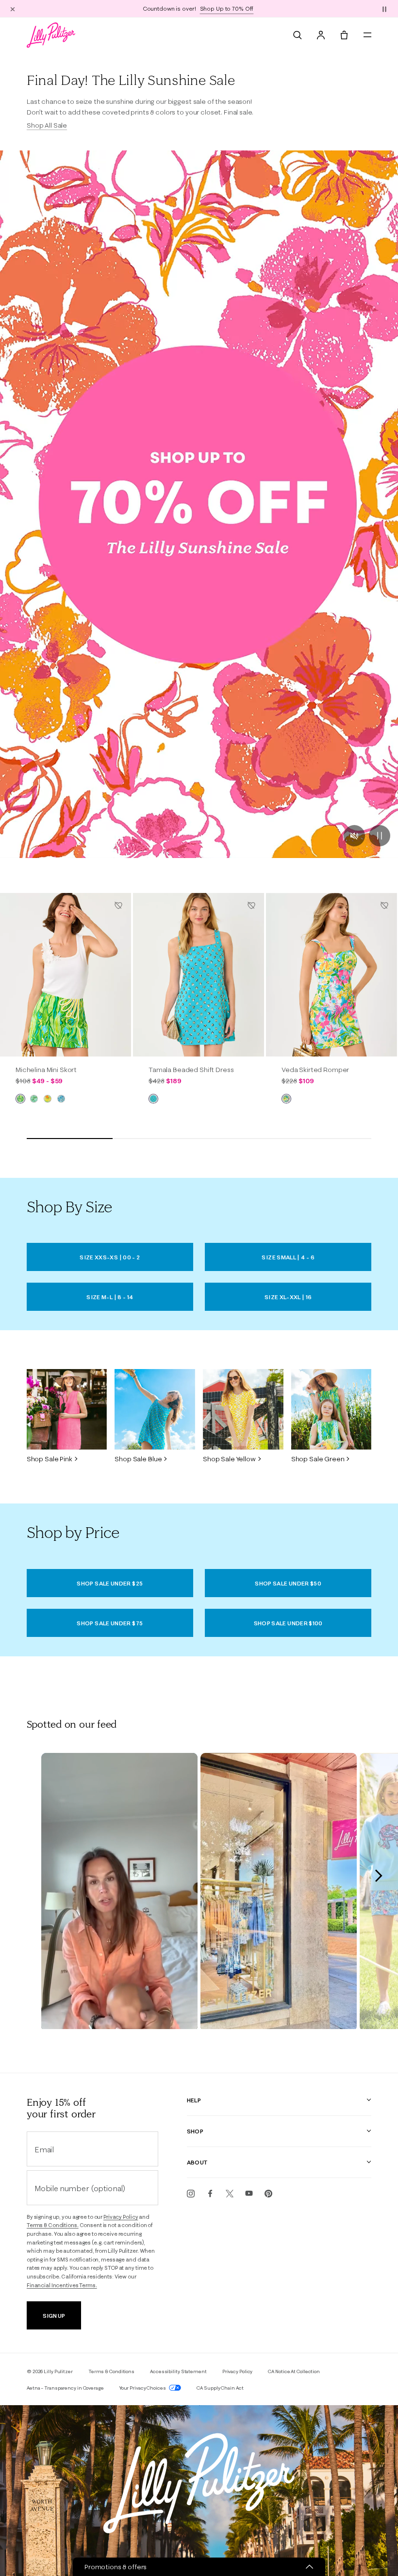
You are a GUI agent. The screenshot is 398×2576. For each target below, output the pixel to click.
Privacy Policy (121, 2217)
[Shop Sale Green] (332, 1409)
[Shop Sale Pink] (67, 1409)
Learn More (259, 8)
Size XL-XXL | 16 (288, 1297)
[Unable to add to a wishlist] (118, 906)
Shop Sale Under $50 (288, 1583)
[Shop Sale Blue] (155, 1409)
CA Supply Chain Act (220, 2388)
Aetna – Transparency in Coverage (65, 2388)
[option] (66, 975)
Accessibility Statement (178, 2371)
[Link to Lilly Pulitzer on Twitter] (230, 2194)
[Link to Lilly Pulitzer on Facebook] (210, 2194)
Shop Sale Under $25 (110, 1583)
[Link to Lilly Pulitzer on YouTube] (249, 2194)
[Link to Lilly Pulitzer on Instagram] (191, 2194)
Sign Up (54, 2316)
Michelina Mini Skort (46, 1070)
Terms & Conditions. (53, 2225)
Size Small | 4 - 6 (288, 1257)
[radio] (20, 1099)
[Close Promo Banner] (13, 9)
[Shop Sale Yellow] (243, 1409)
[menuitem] (298, 35)
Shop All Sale (47, 125)
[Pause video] (380, 836)
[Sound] (354, 836)
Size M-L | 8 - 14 (110, 1297)
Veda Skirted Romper (315, 1070)
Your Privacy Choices (143, 2388)
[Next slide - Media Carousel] (378, 1876)
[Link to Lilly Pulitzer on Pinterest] (268, 2194)
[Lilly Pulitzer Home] (51, 35)
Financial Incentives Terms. (62, 2285)
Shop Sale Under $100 (288, 1623)
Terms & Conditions (111, 2371)
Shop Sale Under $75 (110, 1623)
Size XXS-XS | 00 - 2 (110, 1257)
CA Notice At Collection (294, 2371)
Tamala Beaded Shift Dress (191, 1070)
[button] (384, 9)
